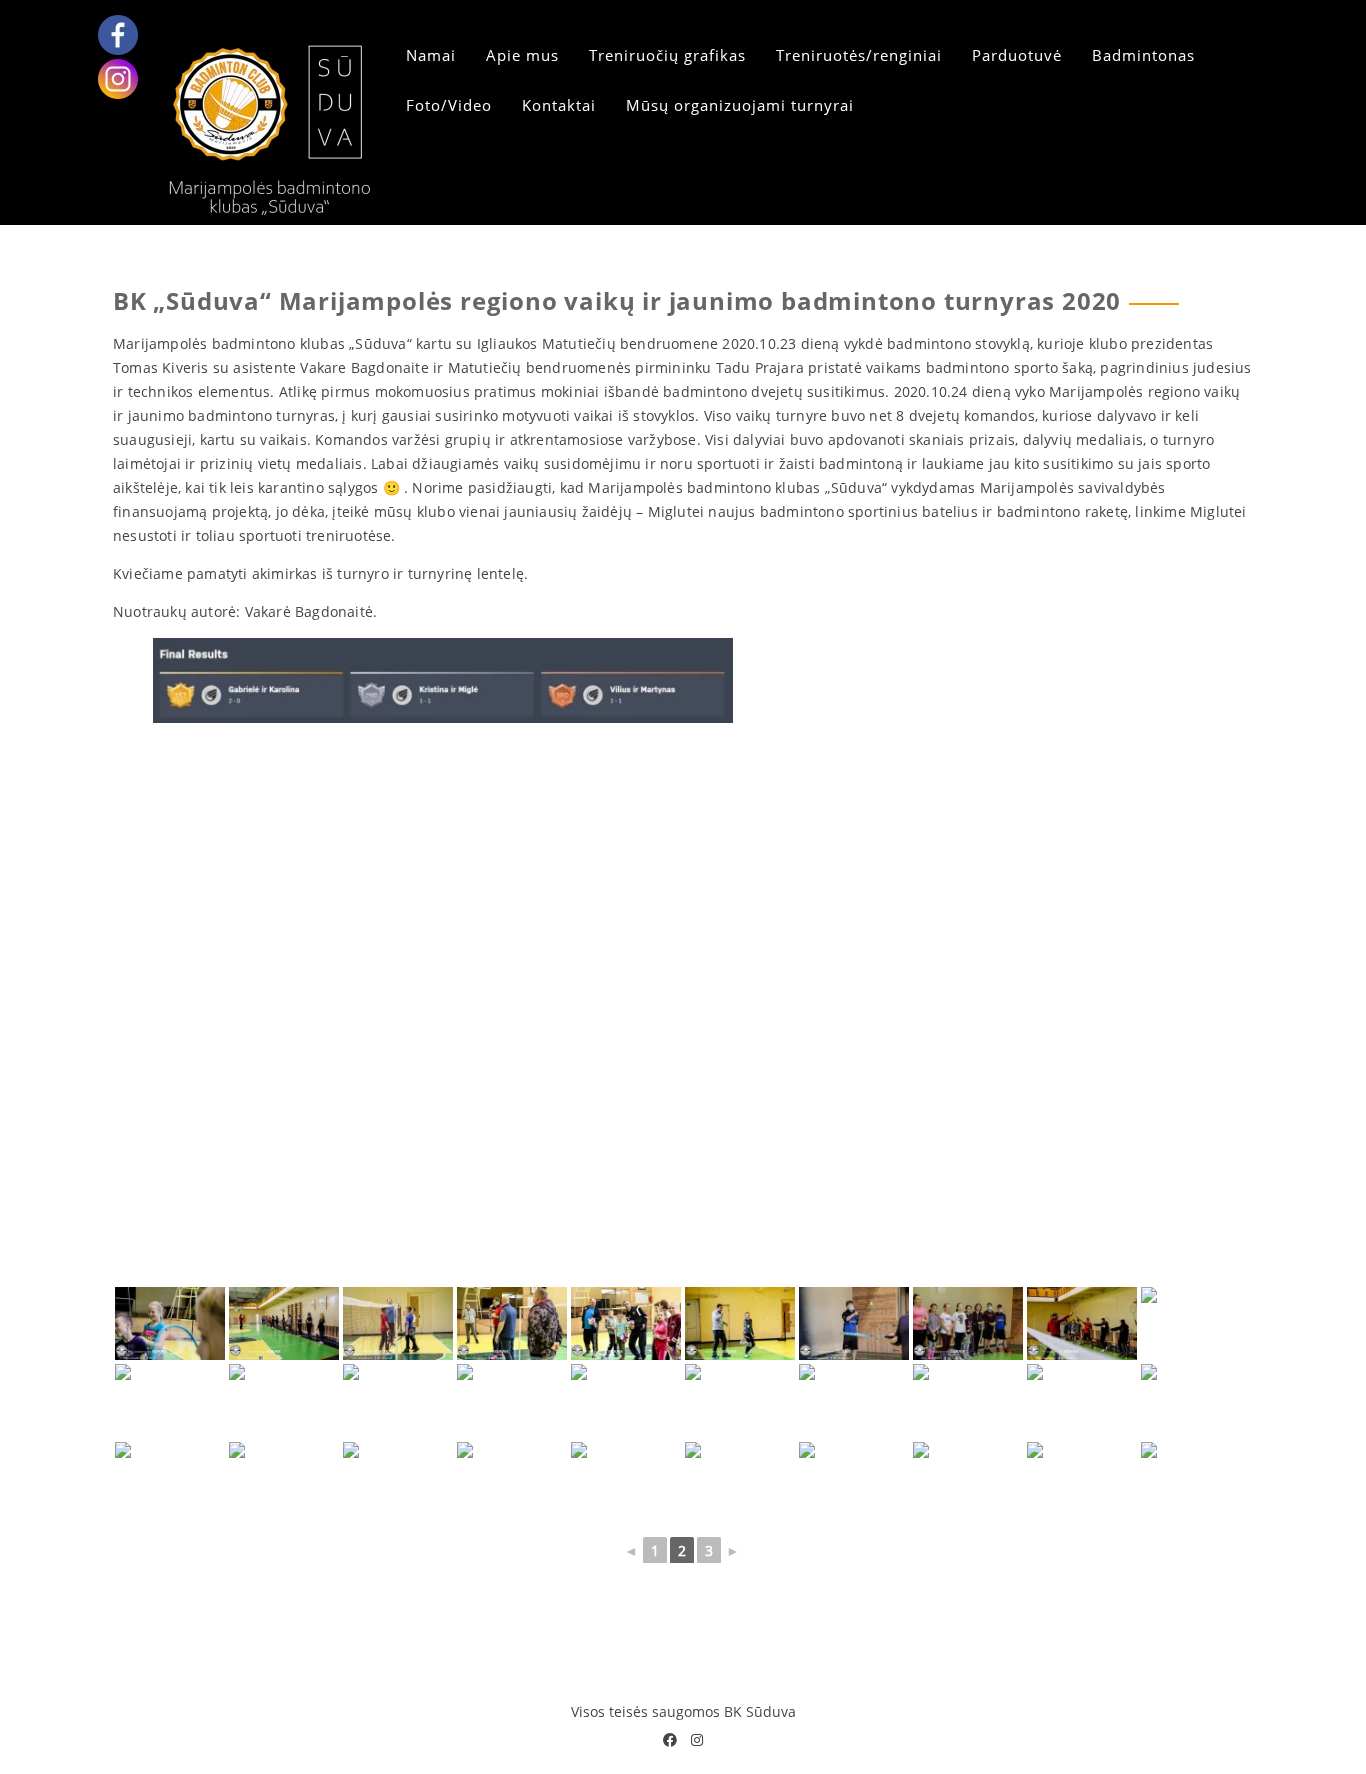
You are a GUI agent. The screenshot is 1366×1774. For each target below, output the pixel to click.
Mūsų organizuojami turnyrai (740, 105)
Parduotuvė (1017, 55)
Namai (431, 55)
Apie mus (522, 55)
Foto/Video (449, 105)
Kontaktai (559, 105)
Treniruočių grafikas (667, 55)
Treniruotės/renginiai (859, 55)
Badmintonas (1143, 55)
